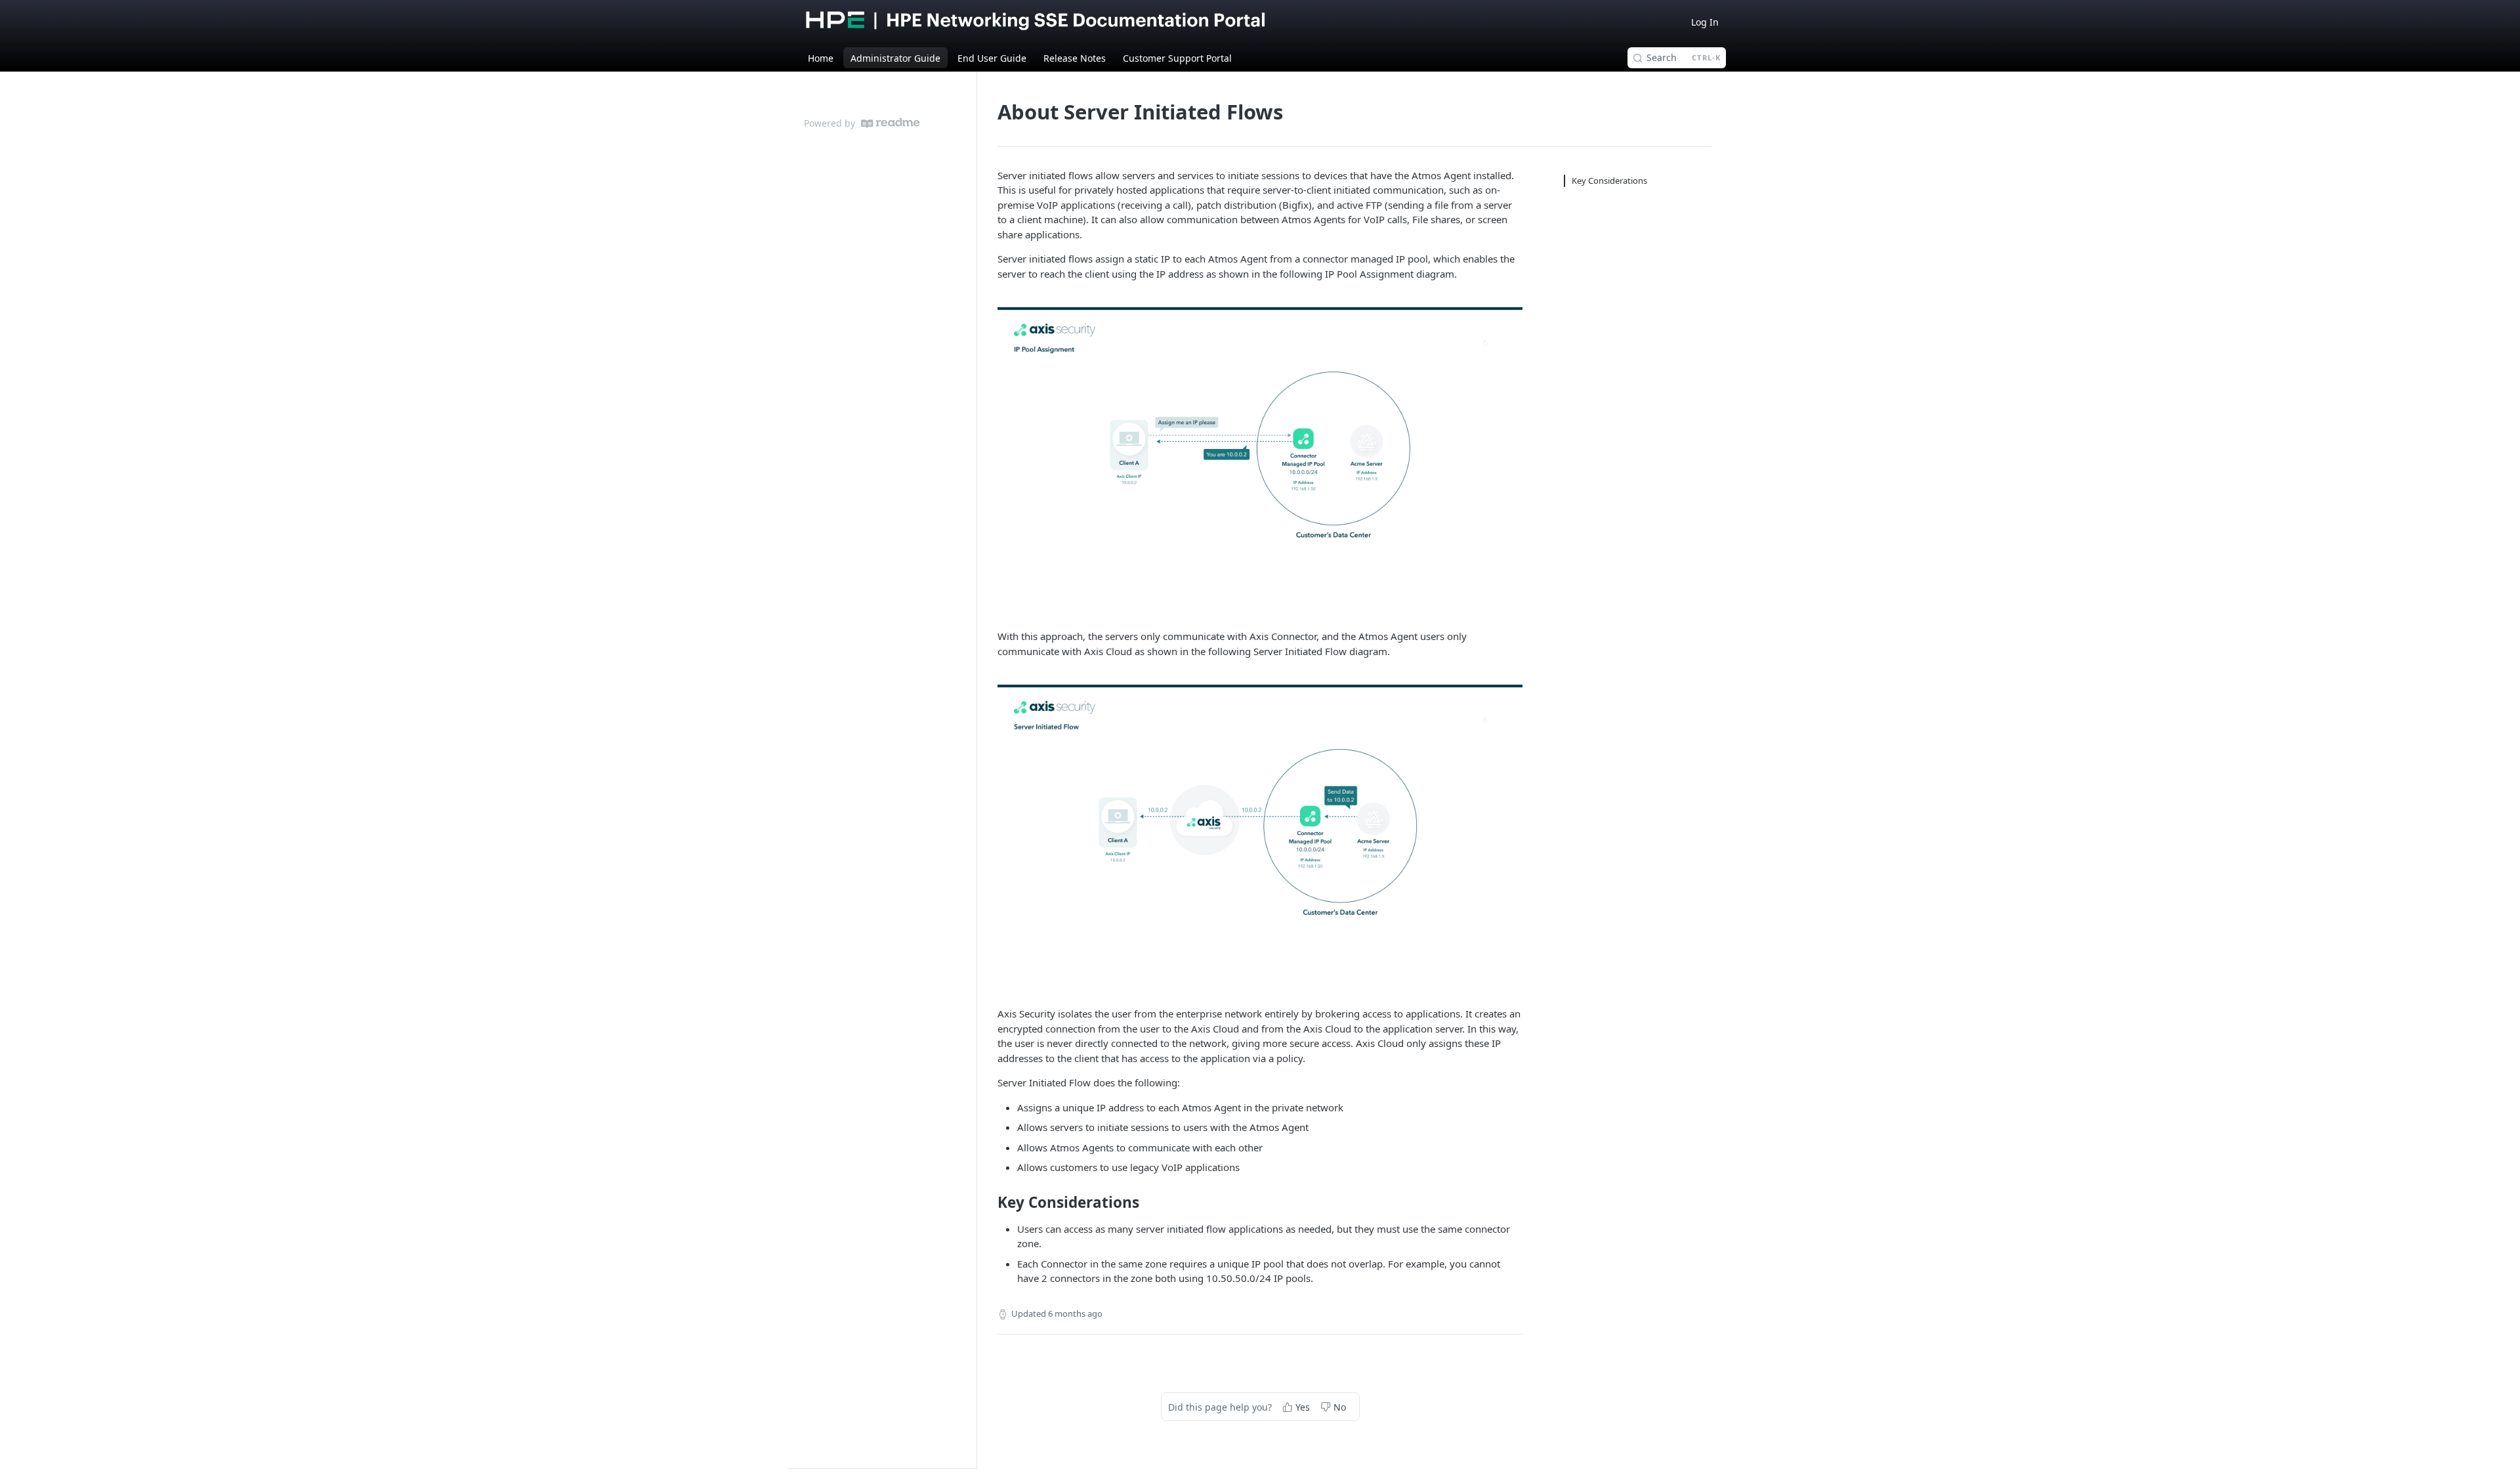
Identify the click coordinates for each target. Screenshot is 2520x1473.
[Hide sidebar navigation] (974, 770)
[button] (1260, 455)
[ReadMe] (891, 123)
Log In (1705, 22)
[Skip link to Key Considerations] (989, 1203)
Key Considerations (1609, 181)
